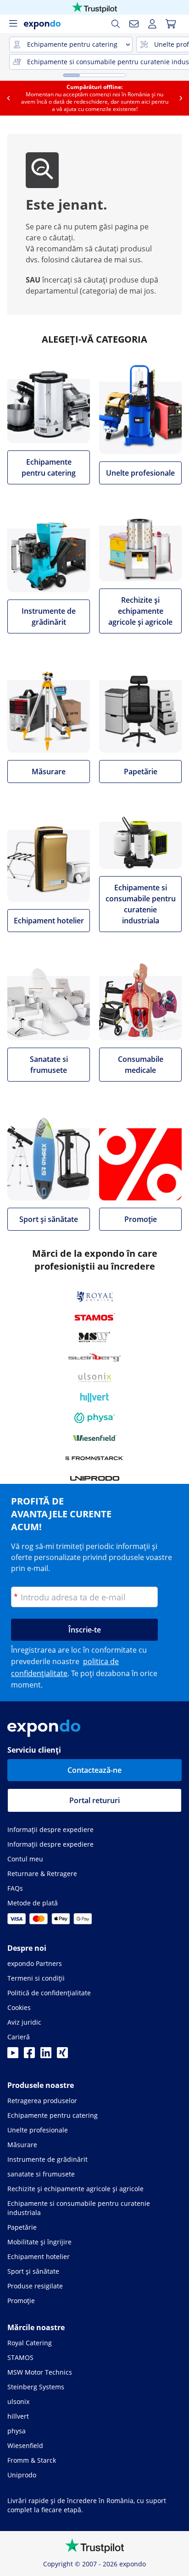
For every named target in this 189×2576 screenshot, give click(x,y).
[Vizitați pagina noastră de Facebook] (29, 2055)
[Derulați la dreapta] (181, 98)
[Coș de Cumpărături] (171, 24)
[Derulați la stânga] (8, 98)
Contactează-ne (94, 1770)
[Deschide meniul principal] (13, 24)
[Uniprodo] (95, 1478)
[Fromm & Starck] (95, 1458)
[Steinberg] (94, 1357)
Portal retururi (94, 1800)
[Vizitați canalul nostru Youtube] (13, 2055)
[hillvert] (94, 1398)
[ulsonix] (95, 1377)
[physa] (94, 1418)
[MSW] (94, 1337)
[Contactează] (134, 24)
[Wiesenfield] (95, 1438)
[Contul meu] (152, 24)
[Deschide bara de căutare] (116, 24)
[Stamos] (95, 1317)
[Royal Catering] (95, 1297)
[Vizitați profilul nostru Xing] (62, 2055)
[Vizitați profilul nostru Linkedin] (46, 2055)
